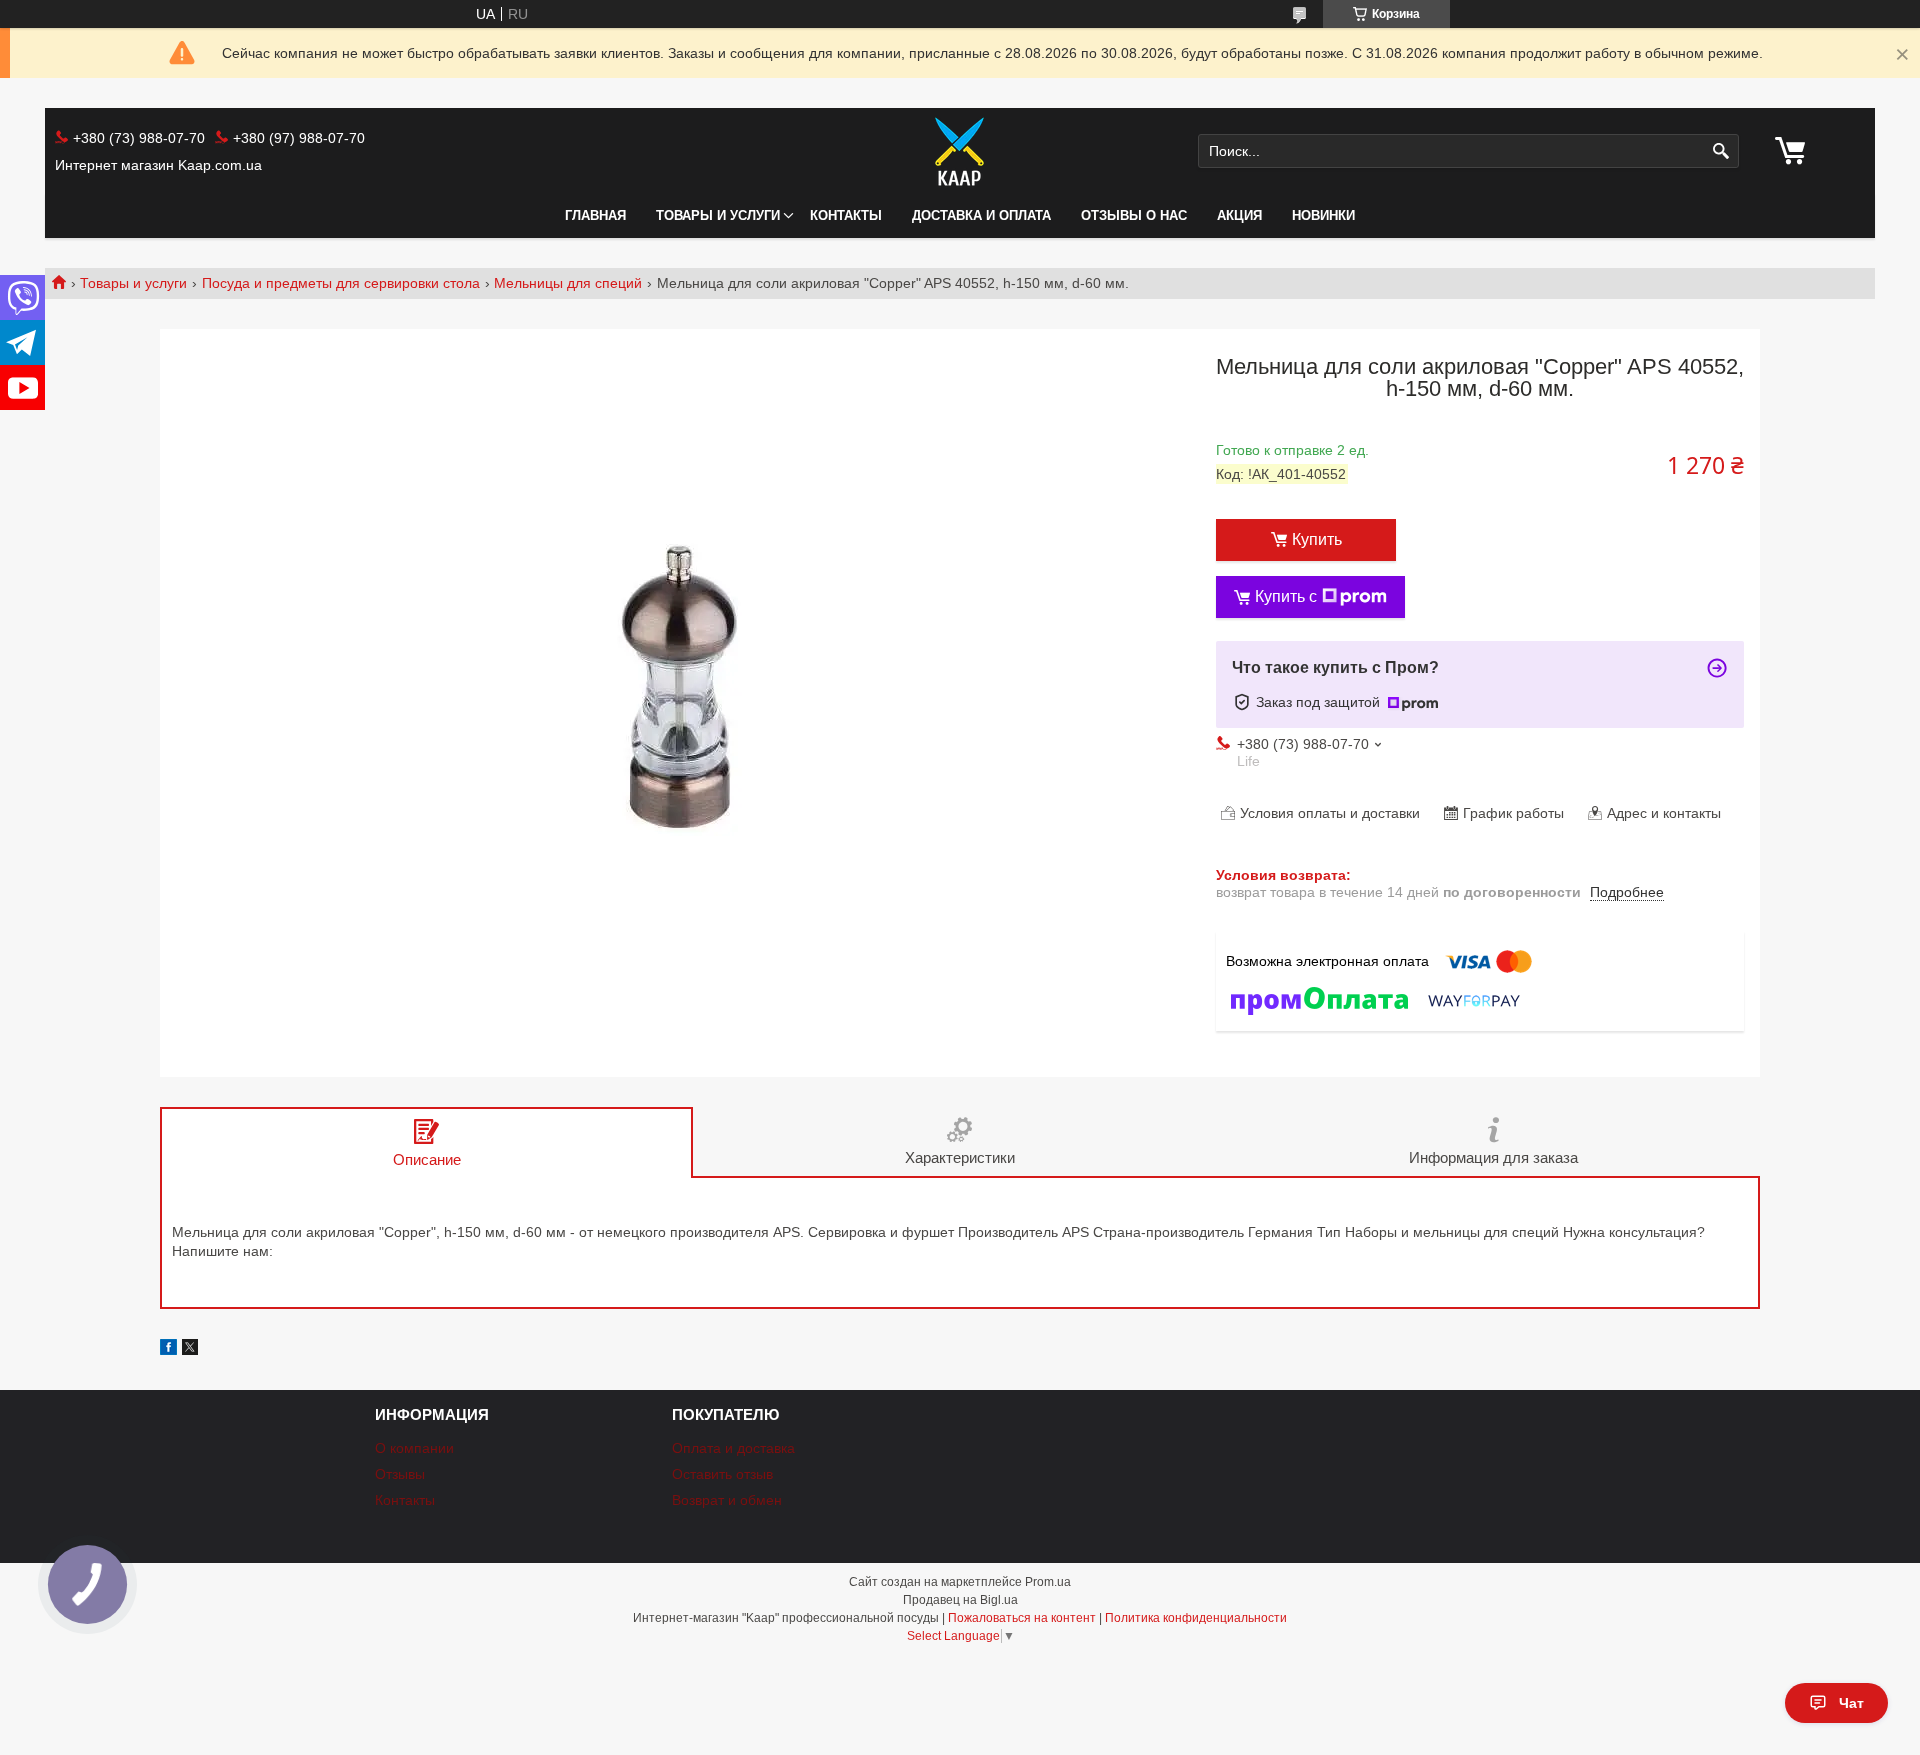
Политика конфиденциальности (1196, 1618)
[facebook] (168, 1350)
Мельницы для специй (568, 283)
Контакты (846, 215)
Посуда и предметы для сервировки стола (341, 283)
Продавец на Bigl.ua (960, 1600)
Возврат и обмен (727, 1500)
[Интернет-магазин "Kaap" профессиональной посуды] (959, 151)
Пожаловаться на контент (1022, 1618)
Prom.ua (1048, 1582)
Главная (595, 215)
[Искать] (1721, 151)
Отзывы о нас (1134, 215)
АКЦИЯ (1239, 215)
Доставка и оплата (981, 215)
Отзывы (400, 1474)
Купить (1317, 539)
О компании (414, 1448)
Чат (1851, 1703)
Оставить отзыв (722, 1474)
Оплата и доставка (733, 1448)
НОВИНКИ (1323, 215)
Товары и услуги (718, 215)
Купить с (1286, 596)
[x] (190, 1350)
